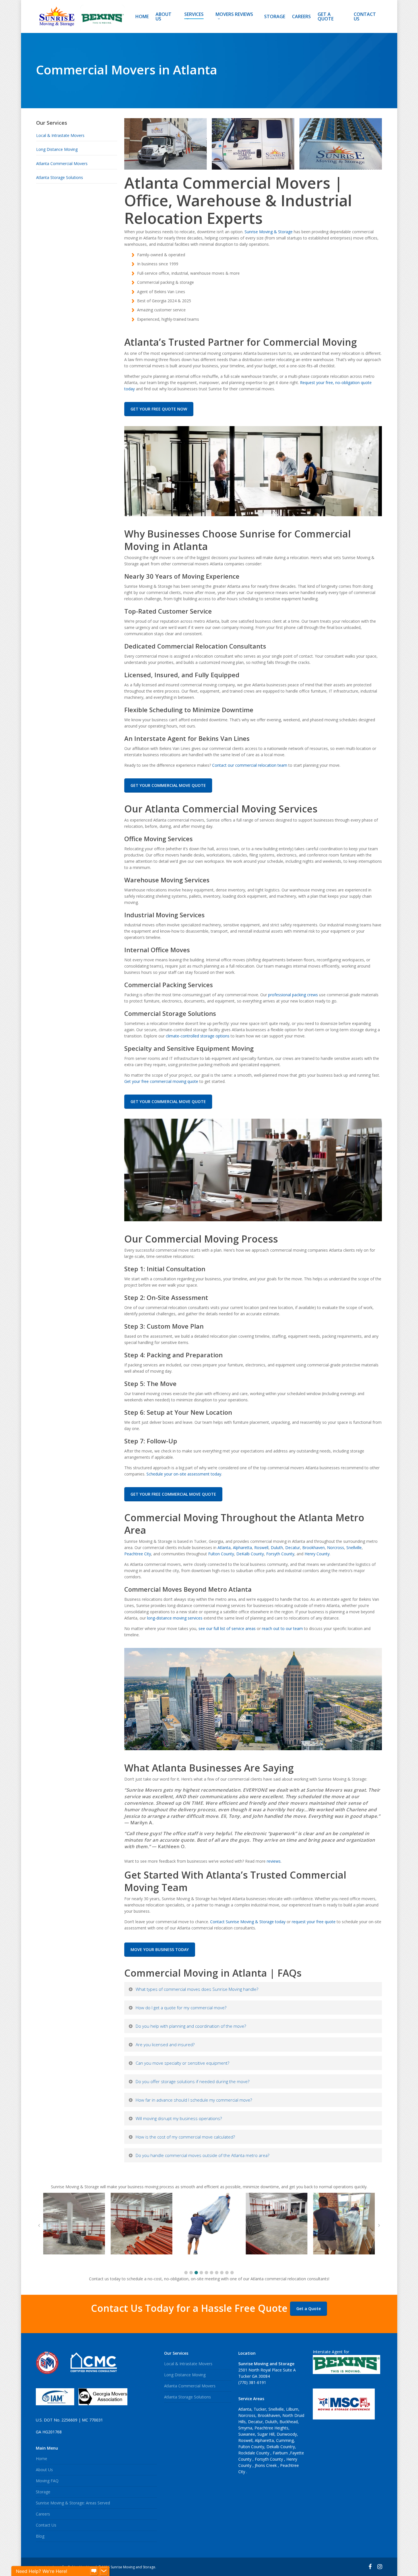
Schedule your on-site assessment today (184, 1474)
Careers (43, 2514)
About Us (44, 2470)
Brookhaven (313, 1548)
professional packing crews (293, 995)
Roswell (261, 1548)
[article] (253, 1846)
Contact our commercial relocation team (250, 765)
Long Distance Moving (57, 149)
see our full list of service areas (227, 1628)
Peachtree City (138, 1554)
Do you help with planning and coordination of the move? (191, 2026)
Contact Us (46, 2525)
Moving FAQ (47, 2481)
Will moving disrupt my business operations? (179, 2118)
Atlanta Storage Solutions (60, 177)
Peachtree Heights (271, 2428)
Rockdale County (254, 2453)
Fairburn (281, 2453)
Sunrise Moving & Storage (269, 232)
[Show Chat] (94, 2571)
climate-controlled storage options (198, 1036)
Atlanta (224, 1548)
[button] (186, 2273)
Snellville (354, 1548)
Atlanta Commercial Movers (62, 163)
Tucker (260, 2409)
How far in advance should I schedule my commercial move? (194, 2100)
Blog (40, 2536)
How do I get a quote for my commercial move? (181, 2008)
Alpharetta (242, 1548)
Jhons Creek (266, 2465)
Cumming (285, 2440)
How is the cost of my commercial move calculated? (185, 2137)
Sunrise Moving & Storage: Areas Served (73, 2503)
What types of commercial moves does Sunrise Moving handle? (197, 1989)
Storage (43, 2492)
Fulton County (221, 1554)
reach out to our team (282, 1628)
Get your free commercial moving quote (161, 1081)
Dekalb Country (281, 2447)
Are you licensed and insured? (165, 2044)
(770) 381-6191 (252, 2382)
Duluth (277, 1548)
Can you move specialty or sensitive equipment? (182, 2063)
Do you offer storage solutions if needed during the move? (193, 2081)
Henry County (317, 1554)
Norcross (336, 1548)
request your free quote (314, 1922)
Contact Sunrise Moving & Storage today (248, 1922)
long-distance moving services (175, 1618)
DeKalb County (250, 1554)
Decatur (293, 1548)
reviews (273, 1861)
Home (42, 2459)
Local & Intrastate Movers (60, 135)
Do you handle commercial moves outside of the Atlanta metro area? (202, 2155)
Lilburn (292, 2409)
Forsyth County (280, 1554)
